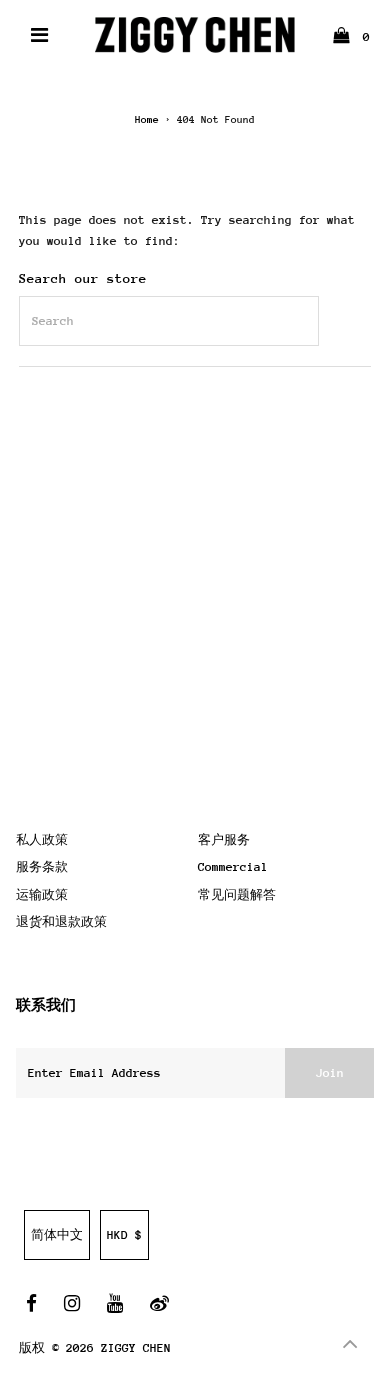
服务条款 (42, 867)
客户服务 (224, 840)
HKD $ (124, 1235)
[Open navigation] (40, 35)
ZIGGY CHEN (136, 1348)
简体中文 (57, 1235)
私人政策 (42, 840)
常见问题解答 (237, 895)
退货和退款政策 (61, 922)
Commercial (233, 867)
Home (147, 120)
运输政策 (42, 895)
